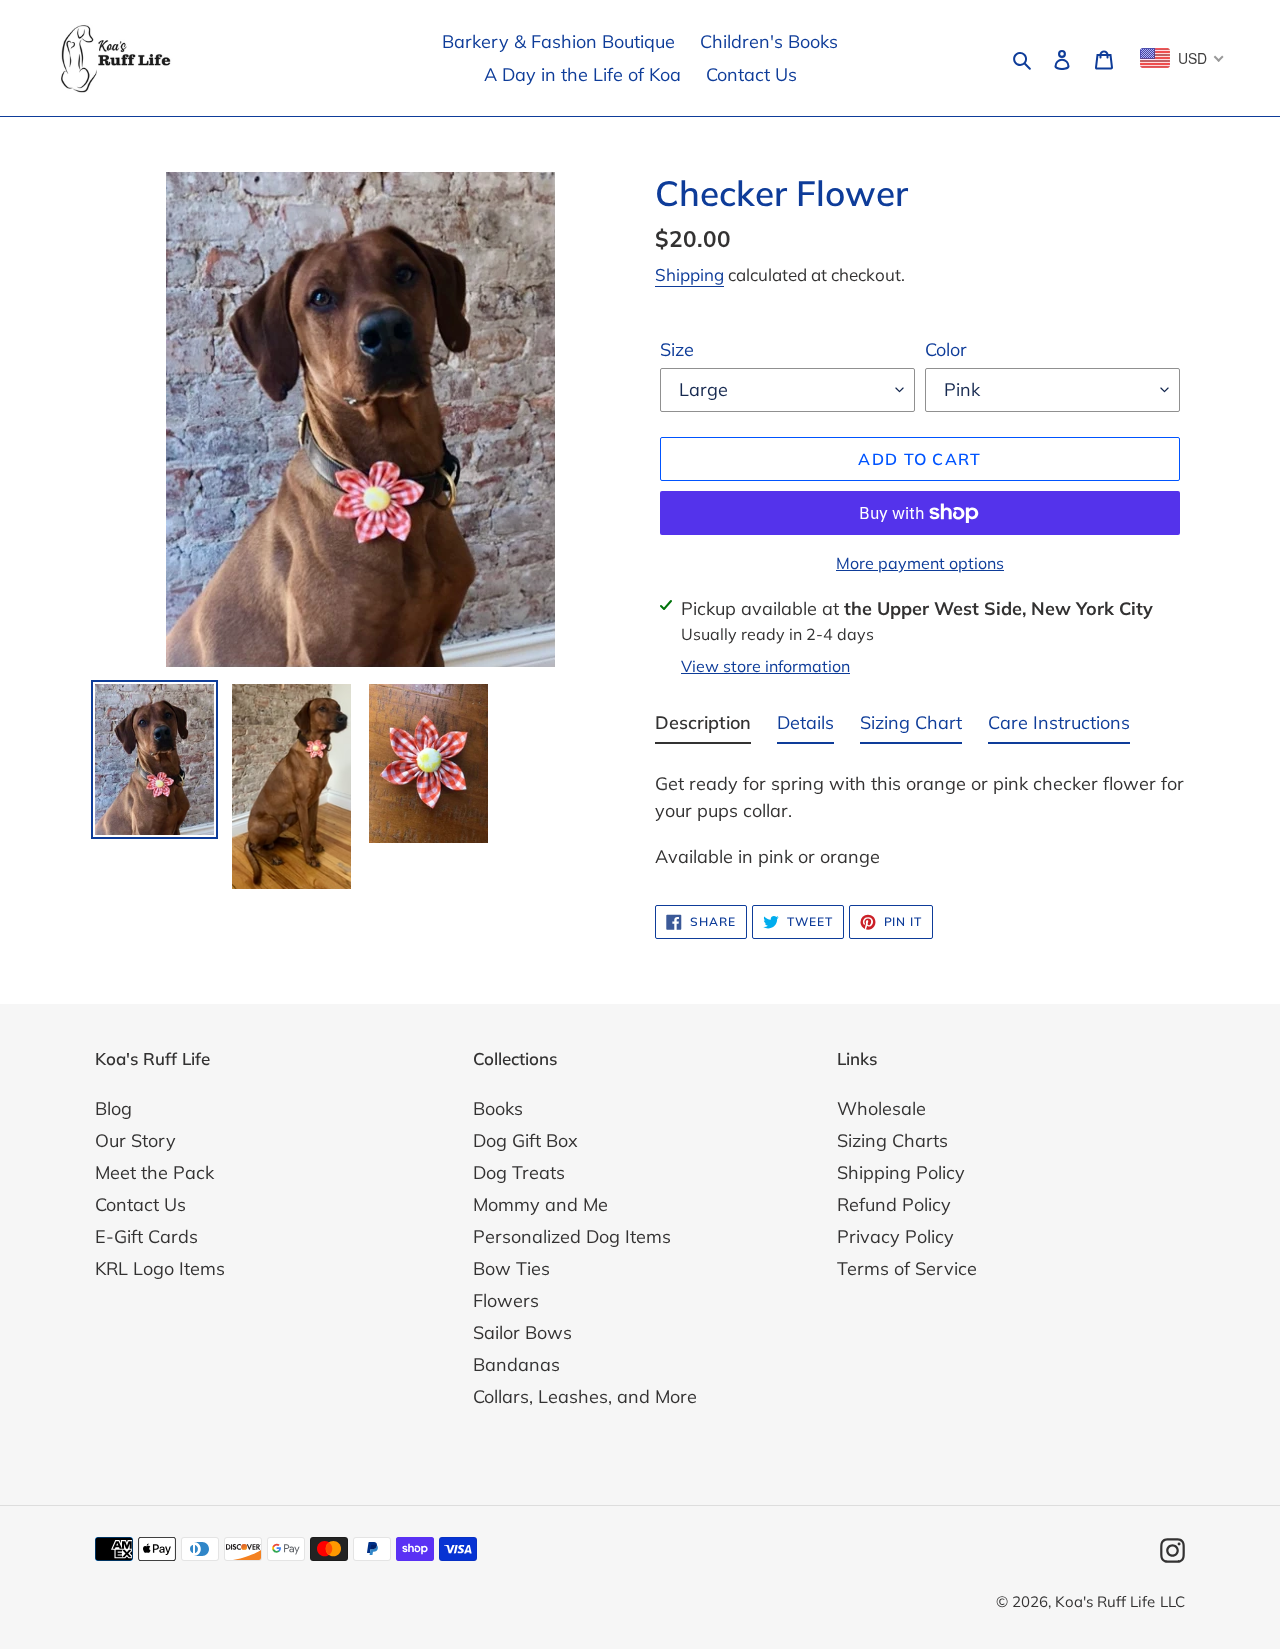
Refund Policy (894, 1204)
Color (946, 349)
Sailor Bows (522, 1332)
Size (677, 349)
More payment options (920, 563)
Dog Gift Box (525, 1140)
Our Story (135, 1140)
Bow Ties (511, 1268)
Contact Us (140, 1204)
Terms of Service (907, 1268)
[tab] (703, 726)
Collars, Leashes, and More (585, 1396)
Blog (113, 1108)
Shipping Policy (901, 1172)
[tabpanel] (920, 814)
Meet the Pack (154, 1172)
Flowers (506, 1300)
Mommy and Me (540, 1204)
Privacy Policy (895, 1236)
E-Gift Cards (146, 1236)
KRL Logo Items (160, 1268)
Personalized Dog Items (572, 1236)
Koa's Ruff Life (1105, 1601)
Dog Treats (519, 1172)
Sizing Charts (892, 1140)
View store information (765, 666)
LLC (1172, 1601)
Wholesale (881, 1108)
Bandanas (516, 1364)
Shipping (689, 274)
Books (498, 1108)
